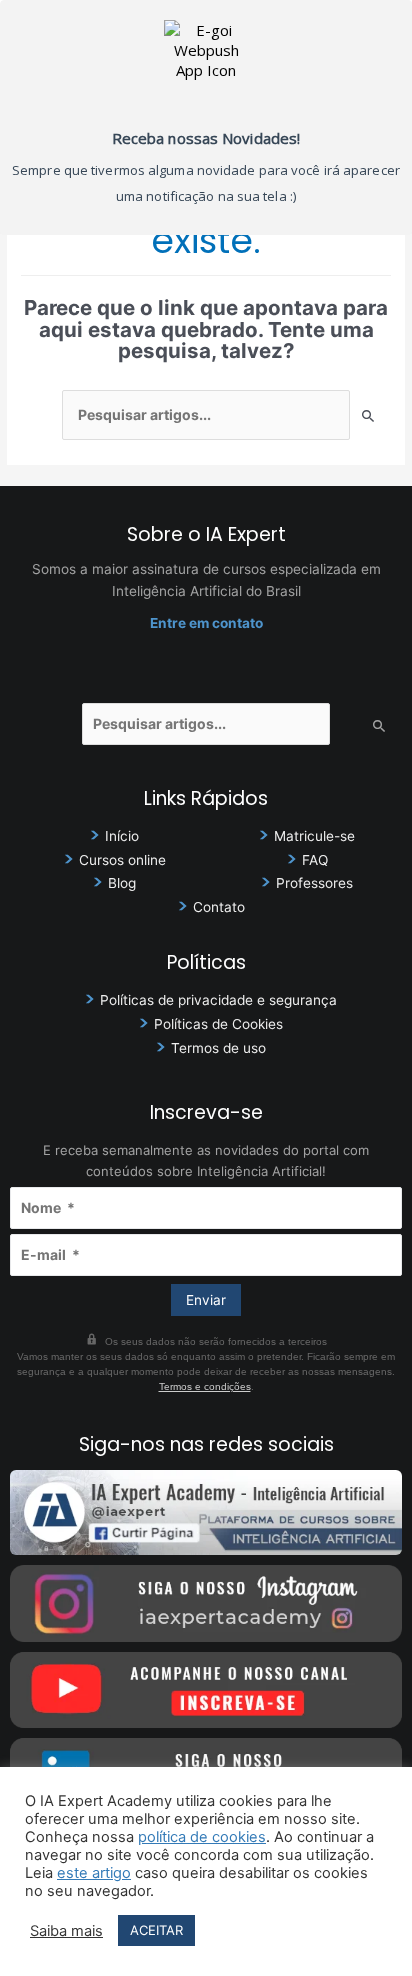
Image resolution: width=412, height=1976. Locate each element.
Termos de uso (218, 1048)
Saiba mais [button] (66, 1931)
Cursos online (122, 860)
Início (122, 836)
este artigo (94, 1873)
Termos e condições (205, 1386)
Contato (219, 907)
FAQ (315, 860)
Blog (122, 883)
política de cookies (202, 1837)
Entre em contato (206, 623)
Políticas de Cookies (218, 1024)
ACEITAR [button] (156, 1930)
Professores (314, 883)
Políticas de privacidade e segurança (218, 1000)
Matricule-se (314, 836)
